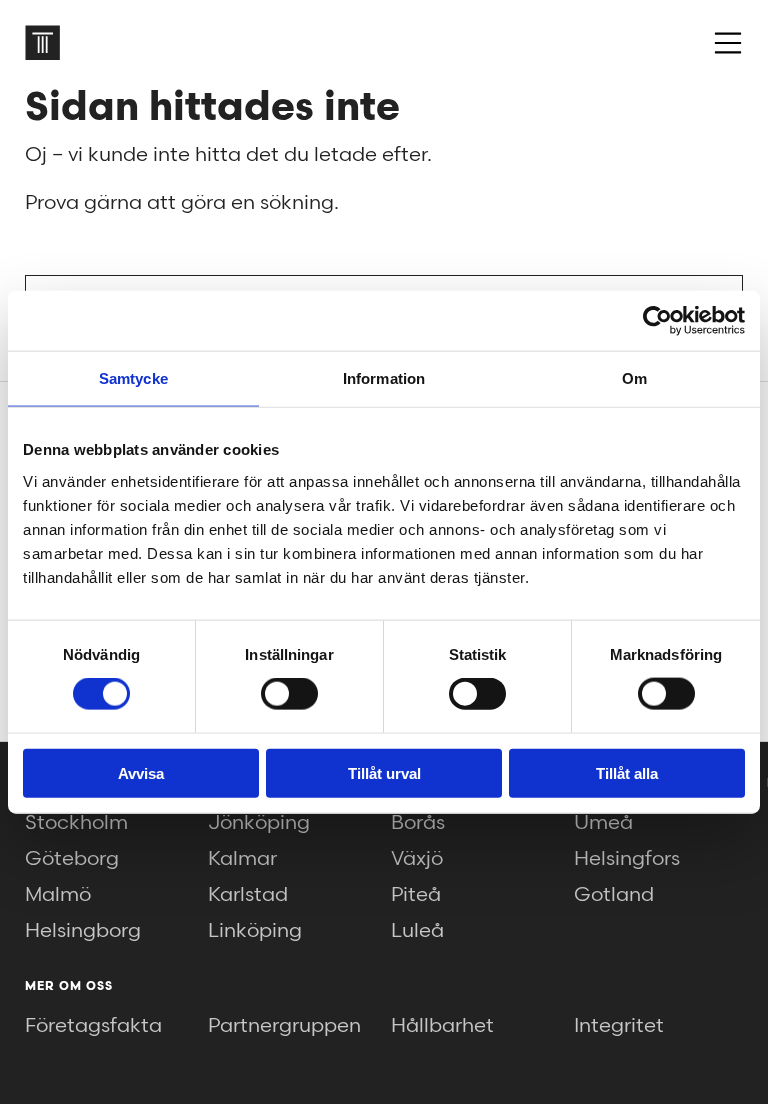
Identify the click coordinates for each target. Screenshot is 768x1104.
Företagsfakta (93, 1026)
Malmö (58, 895)
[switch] (289, 694)
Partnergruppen (284, 1026)
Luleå (417, 931)
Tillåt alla (627, 772)
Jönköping (259, 823)
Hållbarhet (442, 1026)
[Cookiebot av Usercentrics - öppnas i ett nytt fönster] (657, 321)
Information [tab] (384, 378)
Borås (418, 823)
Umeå (603, 823)
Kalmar (242, 859)
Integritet (619, 1026)
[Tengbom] (42, 42)
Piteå (416, 895)
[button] (728, 43)
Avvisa (141, 772)
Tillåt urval (384, 772)
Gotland (614, 895)
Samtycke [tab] (133, 378)
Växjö (417, 859)
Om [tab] (634, 378)
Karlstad (248, 895)
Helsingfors (627, 859)
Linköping (255, 931)
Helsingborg (83, 931)
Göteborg (72, 859)
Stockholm (76, 823)
